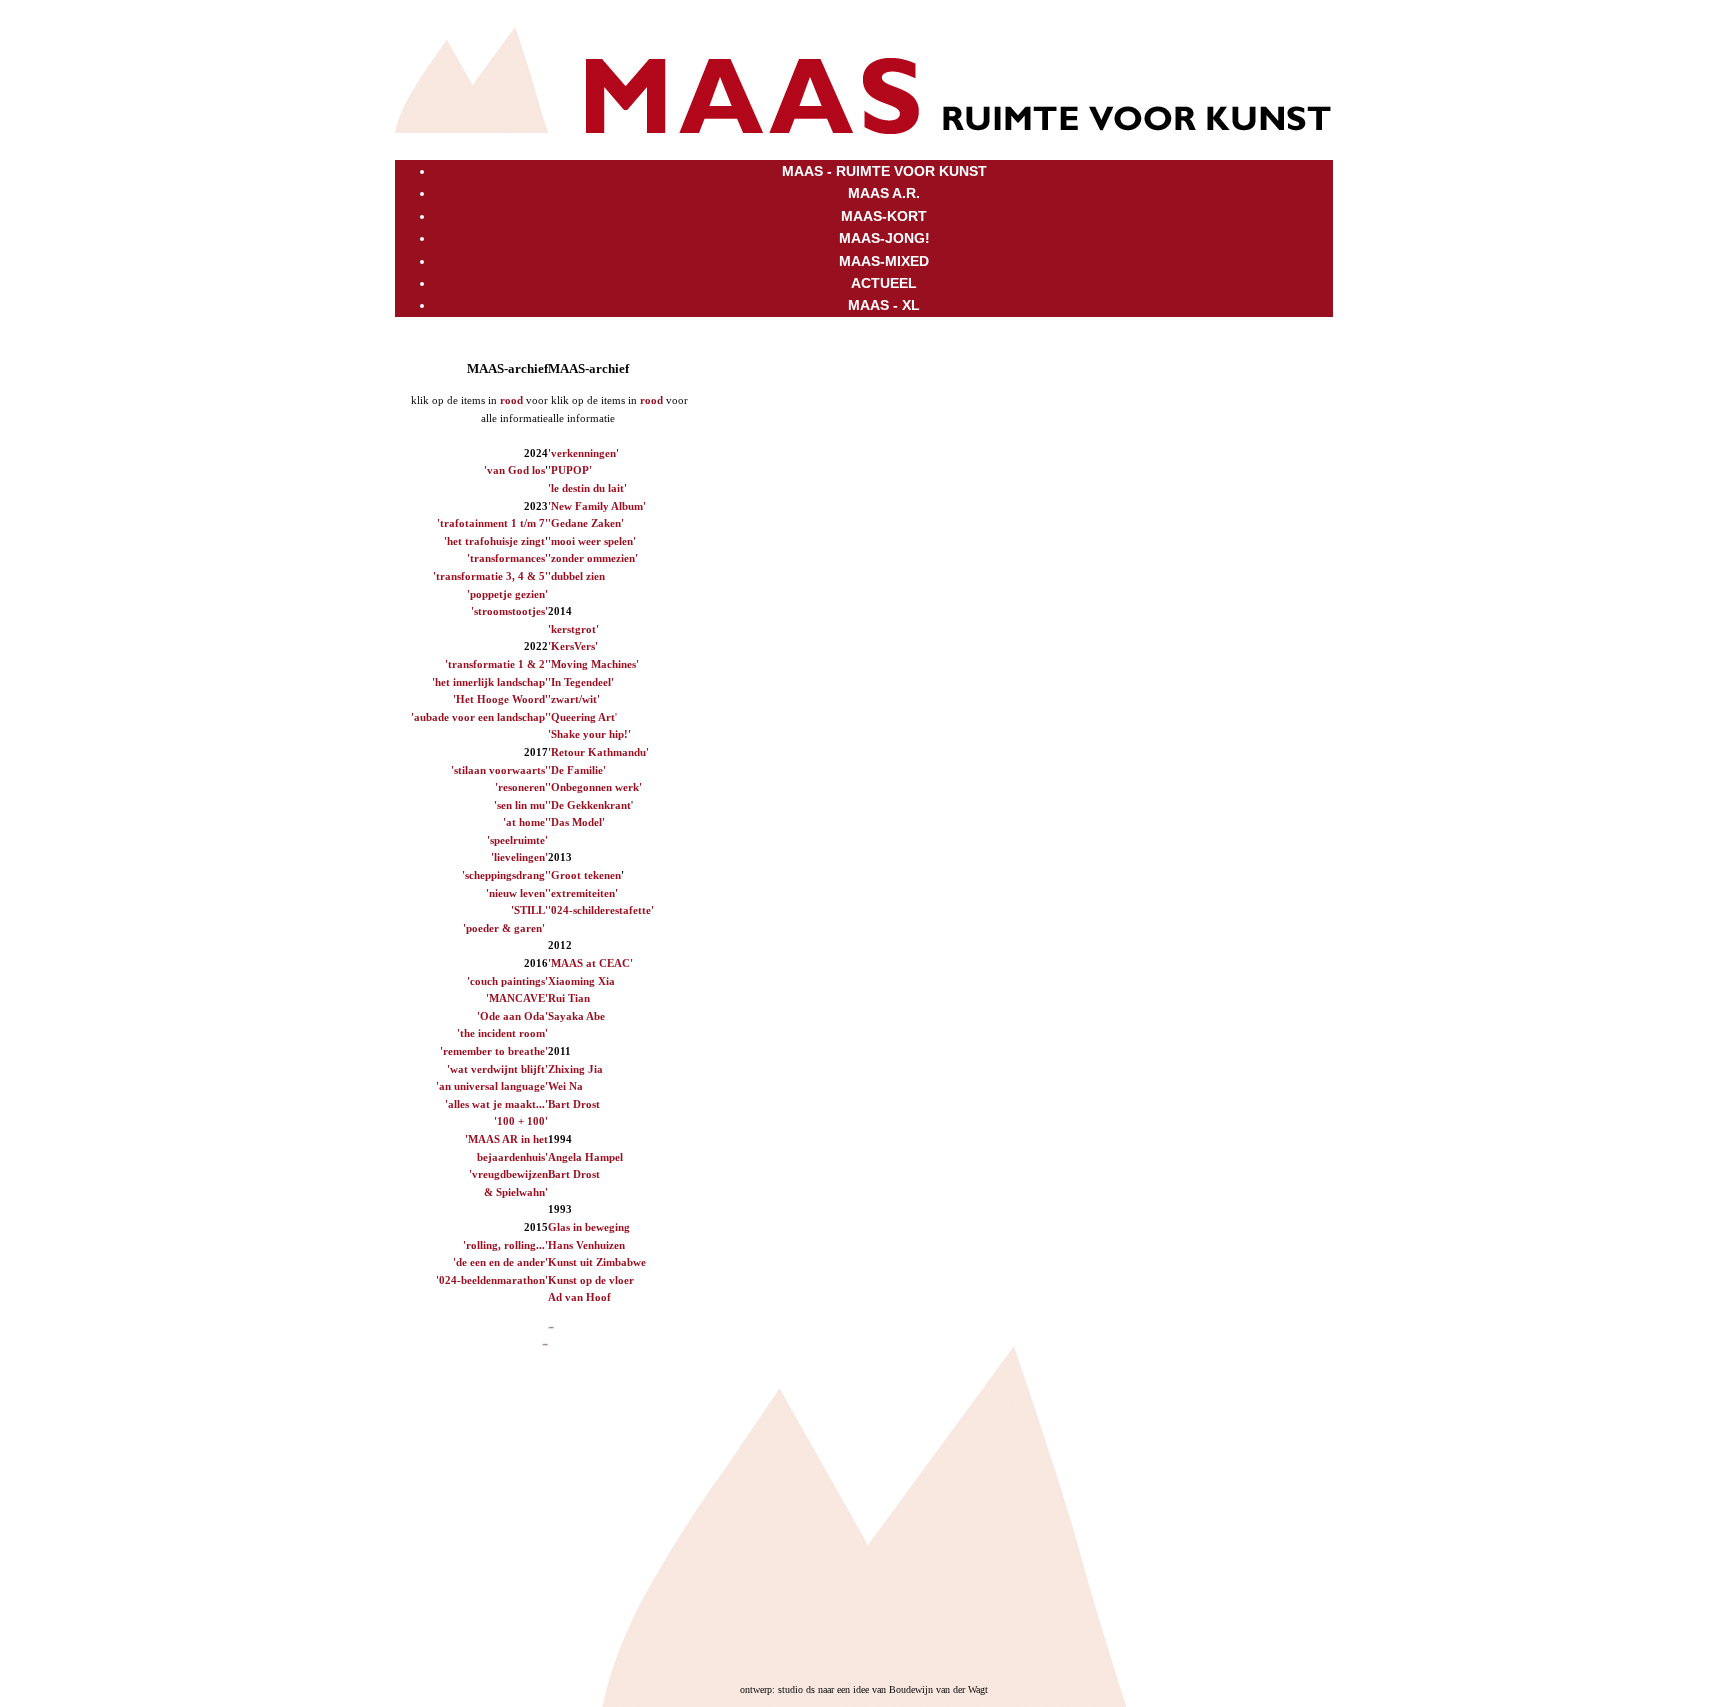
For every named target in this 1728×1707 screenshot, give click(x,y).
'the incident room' (502, 1033)
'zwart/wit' (574, 699)
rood (511, 400)
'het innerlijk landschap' (490, 682)
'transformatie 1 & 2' (496, 664)
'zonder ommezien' (593, 558)
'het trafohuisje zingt (494, 541)
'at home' (525, 822)
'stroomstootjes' (509, 611)
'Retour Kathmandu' (598, 752)
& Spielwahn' (516, 1192)
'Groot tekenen (584, 875)
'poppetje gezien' (507, 594)
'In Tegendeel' (581, 682)
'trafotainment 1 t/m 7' (492, 523)
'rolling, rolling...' (505, 1245)
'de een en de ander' (500, 1262)
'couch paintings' (507, 981)
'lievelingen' (519, 857)
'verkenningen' (583, 453)
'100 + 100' (521, 1121)
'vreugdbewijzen (508, 1174)
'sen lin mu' (521, 805)
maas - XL (884, 305)
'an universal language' (492, 1086)
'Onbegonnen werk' (595, 787)
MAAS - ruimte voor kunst (884, 171)
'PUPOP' (570, 470)
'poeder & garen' (504, 928)
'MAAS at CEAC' (590, 963)
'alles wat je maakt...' (496, 1104)
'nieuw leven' (517, 893)
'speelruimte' (517, 840)
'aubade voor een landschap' (479, 717)
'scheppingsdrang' (505, 875)
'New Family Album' (597, 506)
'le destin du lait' (587, 488)
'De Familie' (577, 770)
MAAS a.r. (884, 193)
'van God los (514, 470)
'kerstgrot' (573, 629)
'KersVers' (573, 646)
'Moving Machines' (593, 664)
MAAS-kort (884, 216)
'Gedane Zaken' (586, 523)
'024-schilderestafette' (601, 910)
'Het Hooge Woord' (500, 699)
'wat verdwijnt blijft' (497, 1069)
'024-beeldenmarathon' (492, 1280)
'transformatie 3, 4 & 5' (490, 576)
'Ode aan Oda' (512, 1016)
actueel (884, 283)
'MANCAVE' (517, 998)
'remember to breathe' (494, 1051)
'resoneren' (521, 787)
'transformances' (507, 558)
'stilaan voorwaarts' (499, 770)
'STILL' (529, 910)
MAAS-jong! (884, 238)
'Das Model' (576, 822)
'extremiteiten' (583, 893)
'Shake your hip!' (589, 734)
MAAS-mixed (884, 261)
